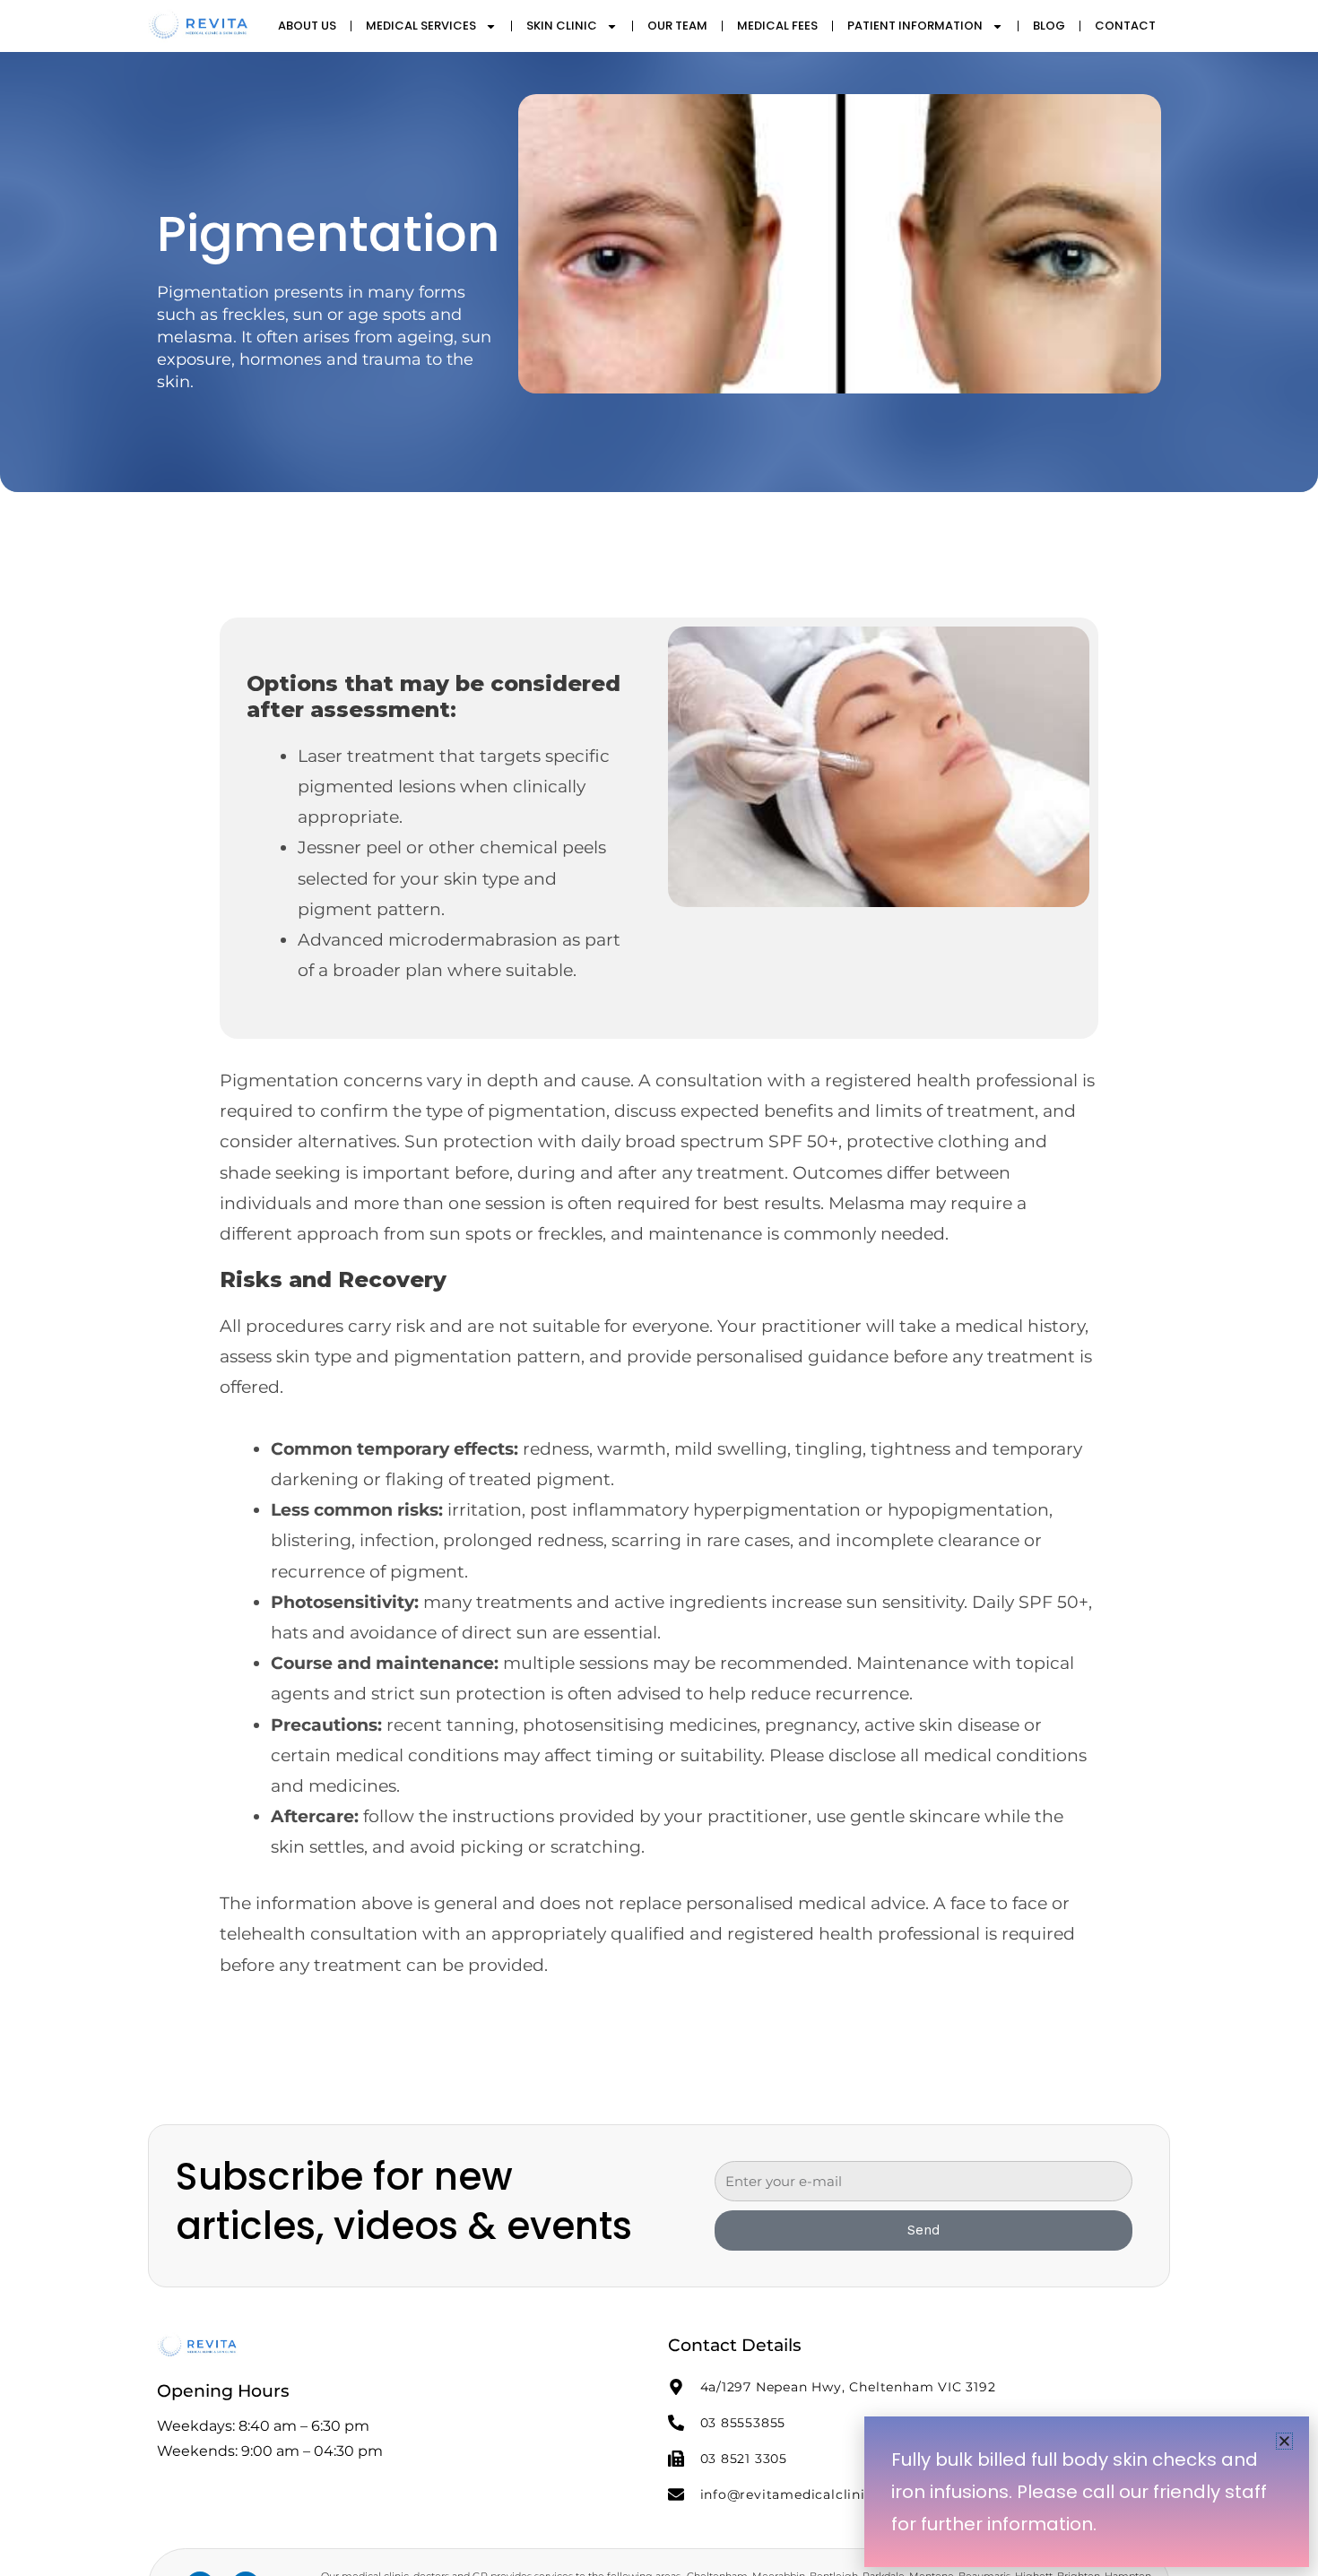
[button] (1284, 2441)
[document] (659, 1288)
